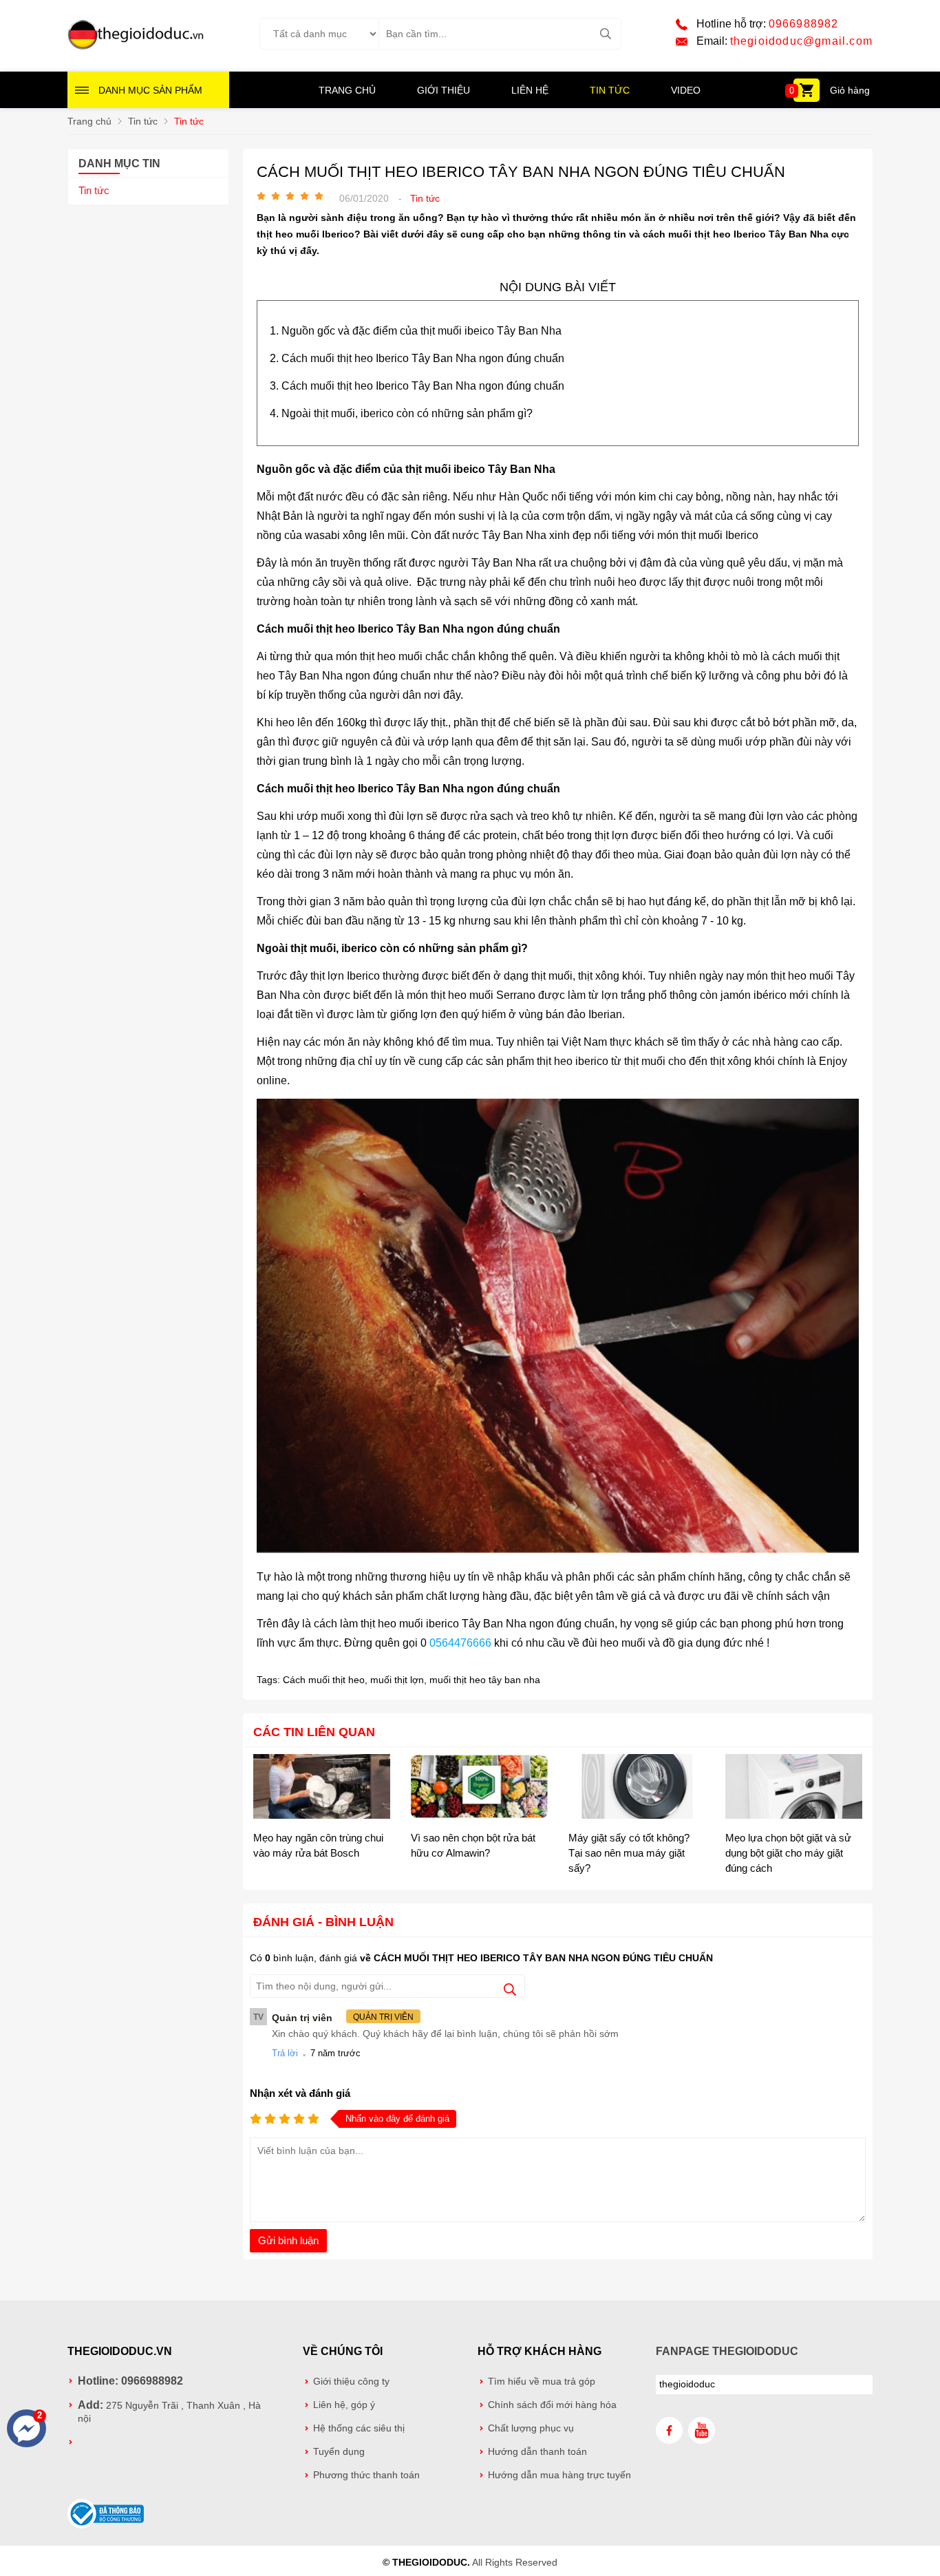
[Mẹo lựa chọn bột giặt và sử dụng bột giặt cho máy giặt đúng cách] (794, 1788)
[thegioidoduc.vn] (136, 47)
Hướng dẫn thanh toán (537, 2452)
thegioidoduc (687, 2384)
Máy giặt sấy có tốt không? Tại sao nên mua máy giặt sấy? (629, 1853)
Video (686, 90)
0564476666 (460, 1643)
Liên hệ (530, 90)
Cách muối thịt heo (324, 1680)
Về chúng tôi (343, 2351)
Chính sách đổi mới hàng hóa (552, 2405)
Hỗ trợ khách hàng (540, 2351)
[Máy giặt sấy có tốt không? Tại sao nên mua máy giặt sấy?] (637, 1788)
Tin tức (610, 90)
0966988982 (804, 24)
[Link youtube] (702, 2430)
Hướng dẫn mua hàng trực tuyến (559, 2475)
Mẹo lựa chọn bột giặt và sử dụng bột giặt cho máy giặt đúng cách (788, 1853)
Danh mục (150, 90)
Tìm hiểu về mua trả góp (542, 2382)
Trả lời (285, 2053)
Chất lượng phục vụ (531, 2428)
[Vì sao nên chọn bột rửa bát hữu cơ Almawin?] (479, 1788)
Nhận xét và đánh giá (300, 2093)
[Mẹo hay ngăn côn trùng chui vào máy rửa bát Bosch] (322, 1788)
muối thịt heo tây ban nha (485, 1680)
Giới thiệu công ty (351, 2382)
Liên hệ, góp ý (344, 2405)
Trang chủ (347, 90)
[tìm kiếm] (605, 34)
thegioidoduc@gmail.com (801, 41)
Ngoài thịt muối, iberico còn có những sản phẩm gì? (407, 413)
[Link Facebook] (669, 2430)
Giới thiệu (444, 90)
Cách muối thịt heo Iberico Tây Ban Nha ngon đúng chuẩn (423, 358)
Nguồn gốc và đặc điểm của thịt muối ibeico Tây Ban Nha (421, 331)
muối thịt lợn (397, 1680)
